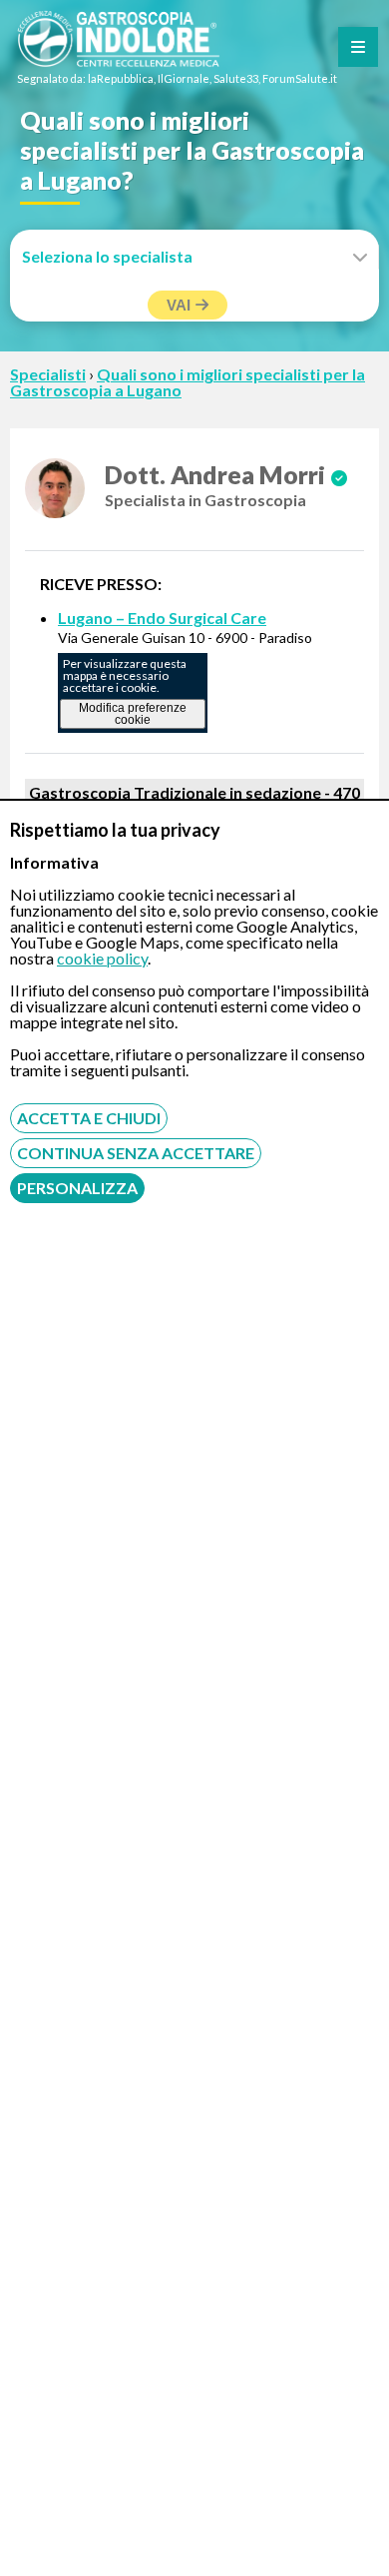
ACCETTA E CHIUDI (89, 1118)
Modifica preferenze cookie (133, 714)
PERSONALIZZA (77, 1188)
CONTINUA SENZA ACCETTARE (136, 1153)
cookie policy (102, 958)
